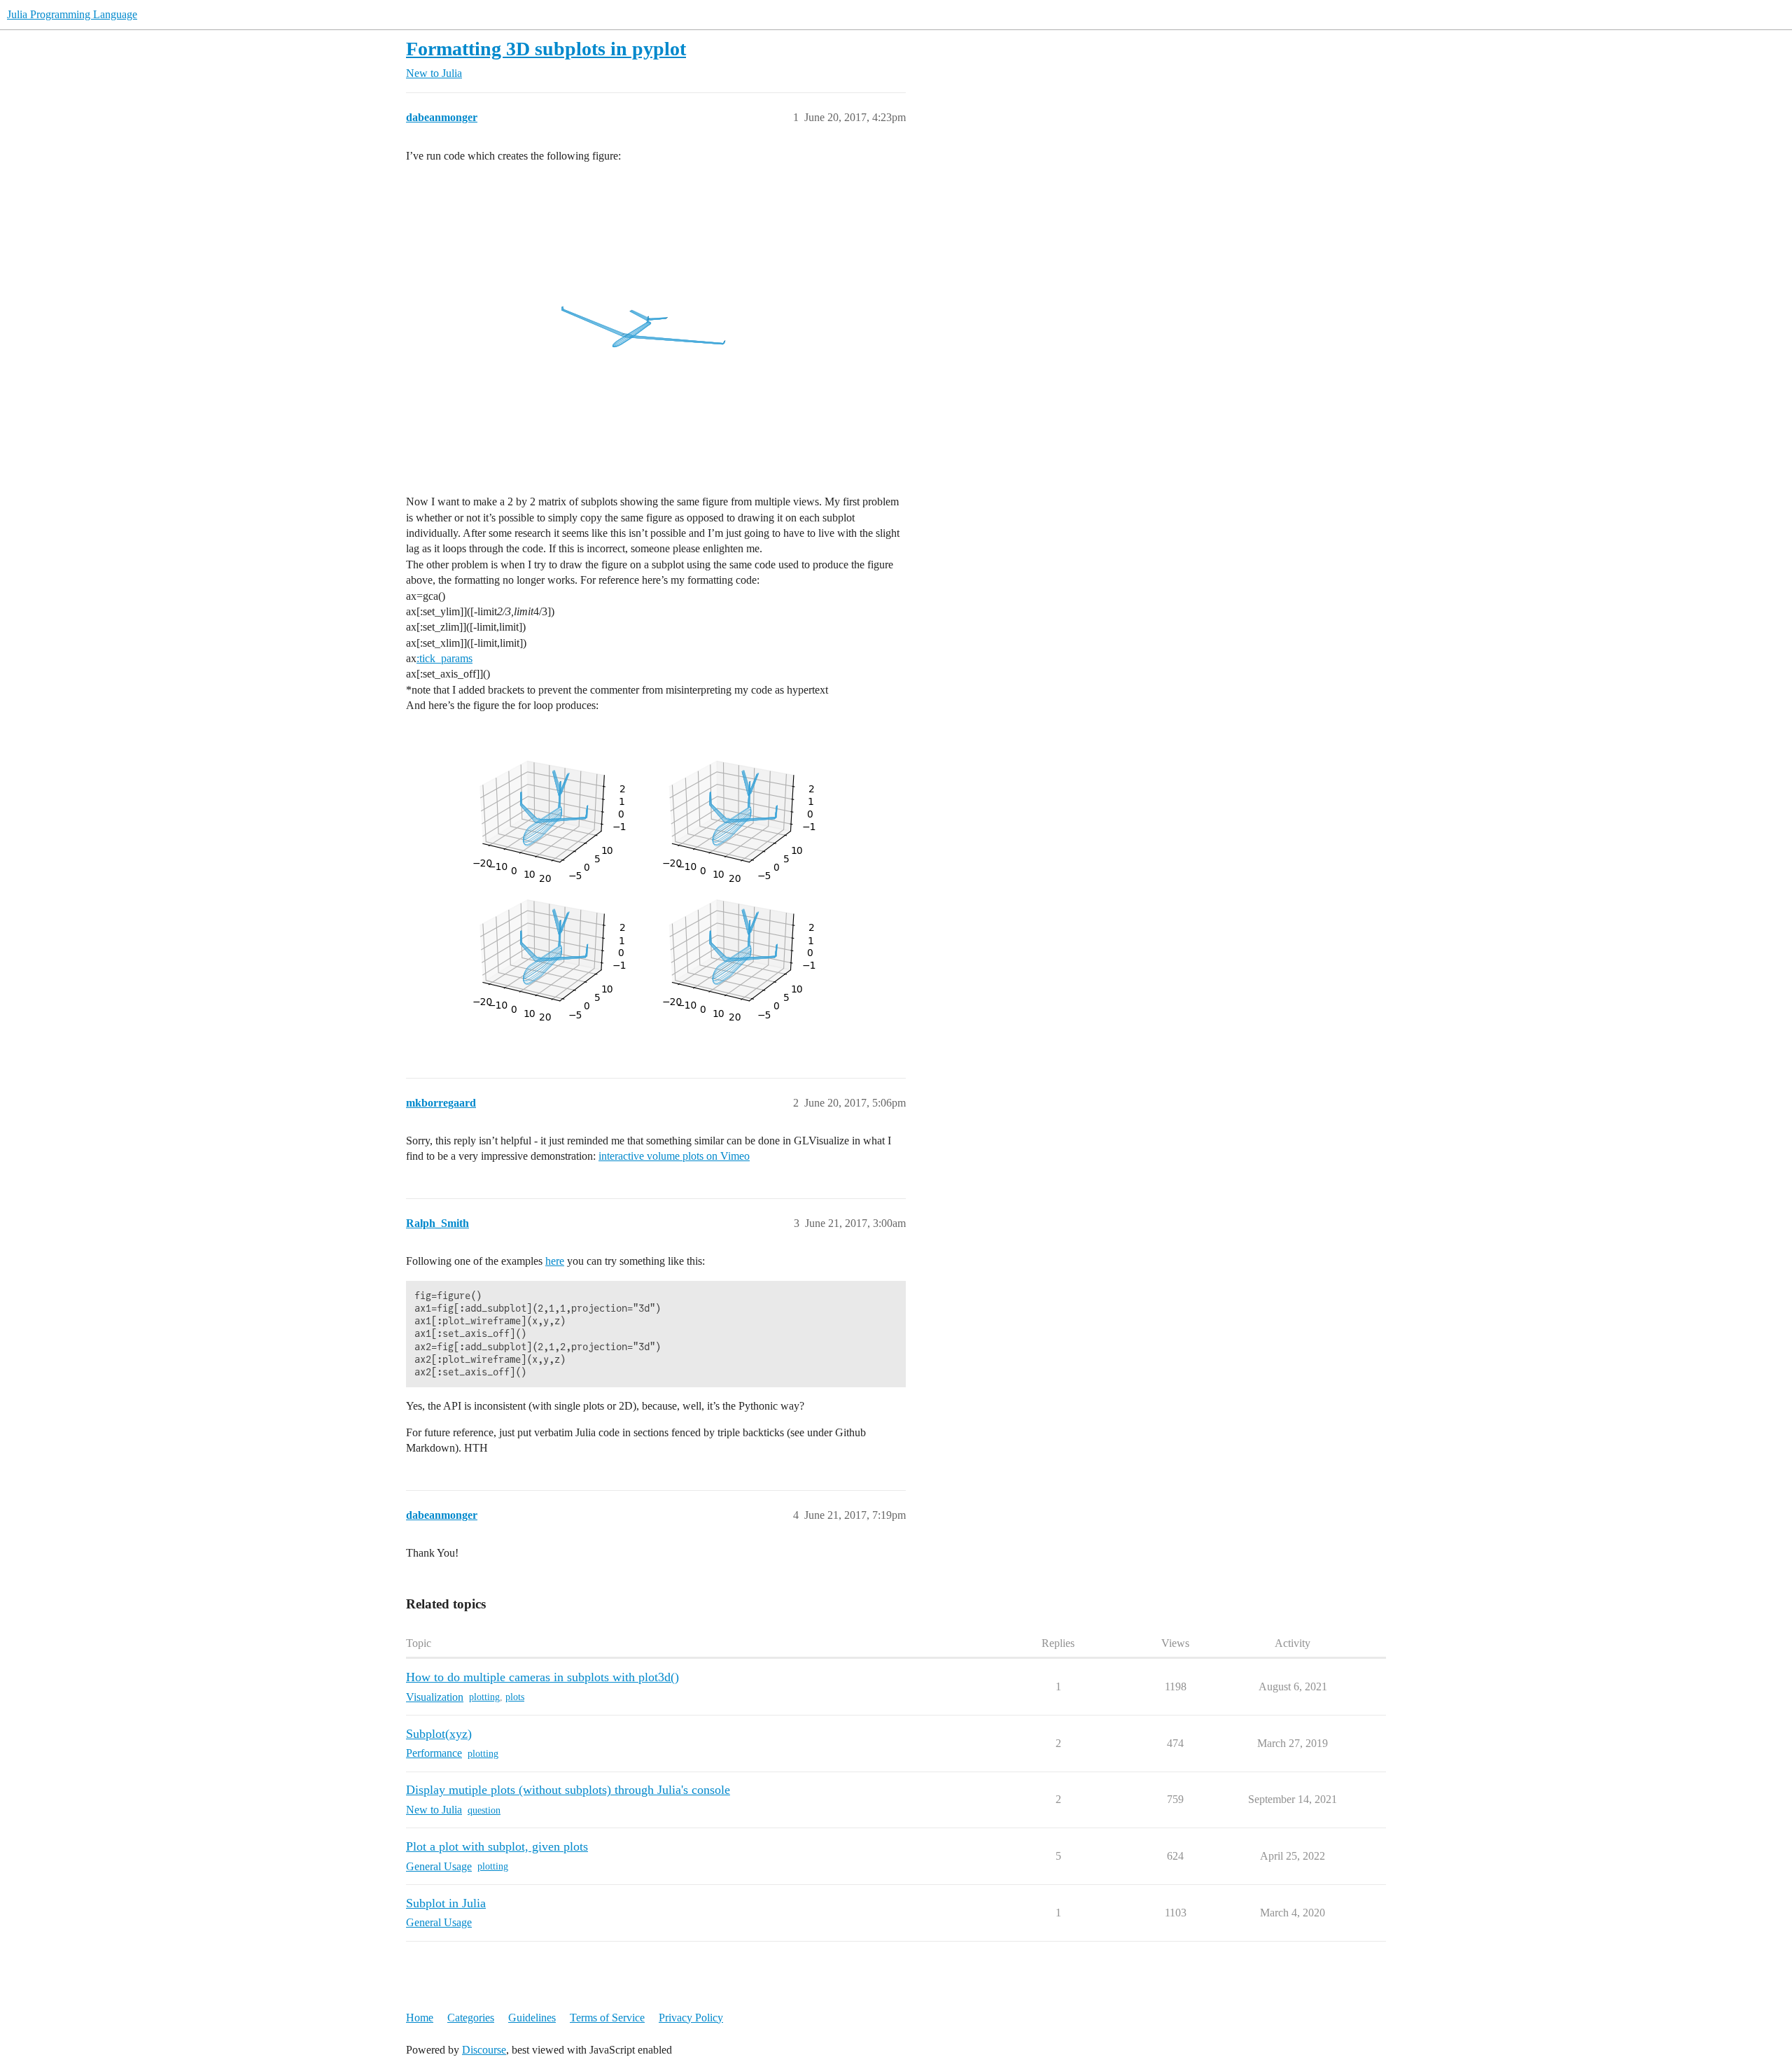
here (555, 1261)
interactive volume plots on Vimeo (674, 1156)
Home (420, 2018)
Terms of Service (607, 2018)
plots (515, 1697)
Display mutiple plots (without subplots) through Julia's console (568, 1790)
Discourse (484, 2050)
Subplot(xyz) (439, 1734)
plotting (484, 1697)
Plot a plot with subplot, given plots (497, 1846)
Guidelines (532, 2018)
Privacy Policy (691, 2018)
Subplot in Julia (446, 1903)
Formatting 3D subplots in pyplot (546, 49)
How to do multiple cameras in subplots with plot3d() (542, 1677)
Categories (471, 2018)
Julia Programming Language (72, 14)
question (484, 1810)
